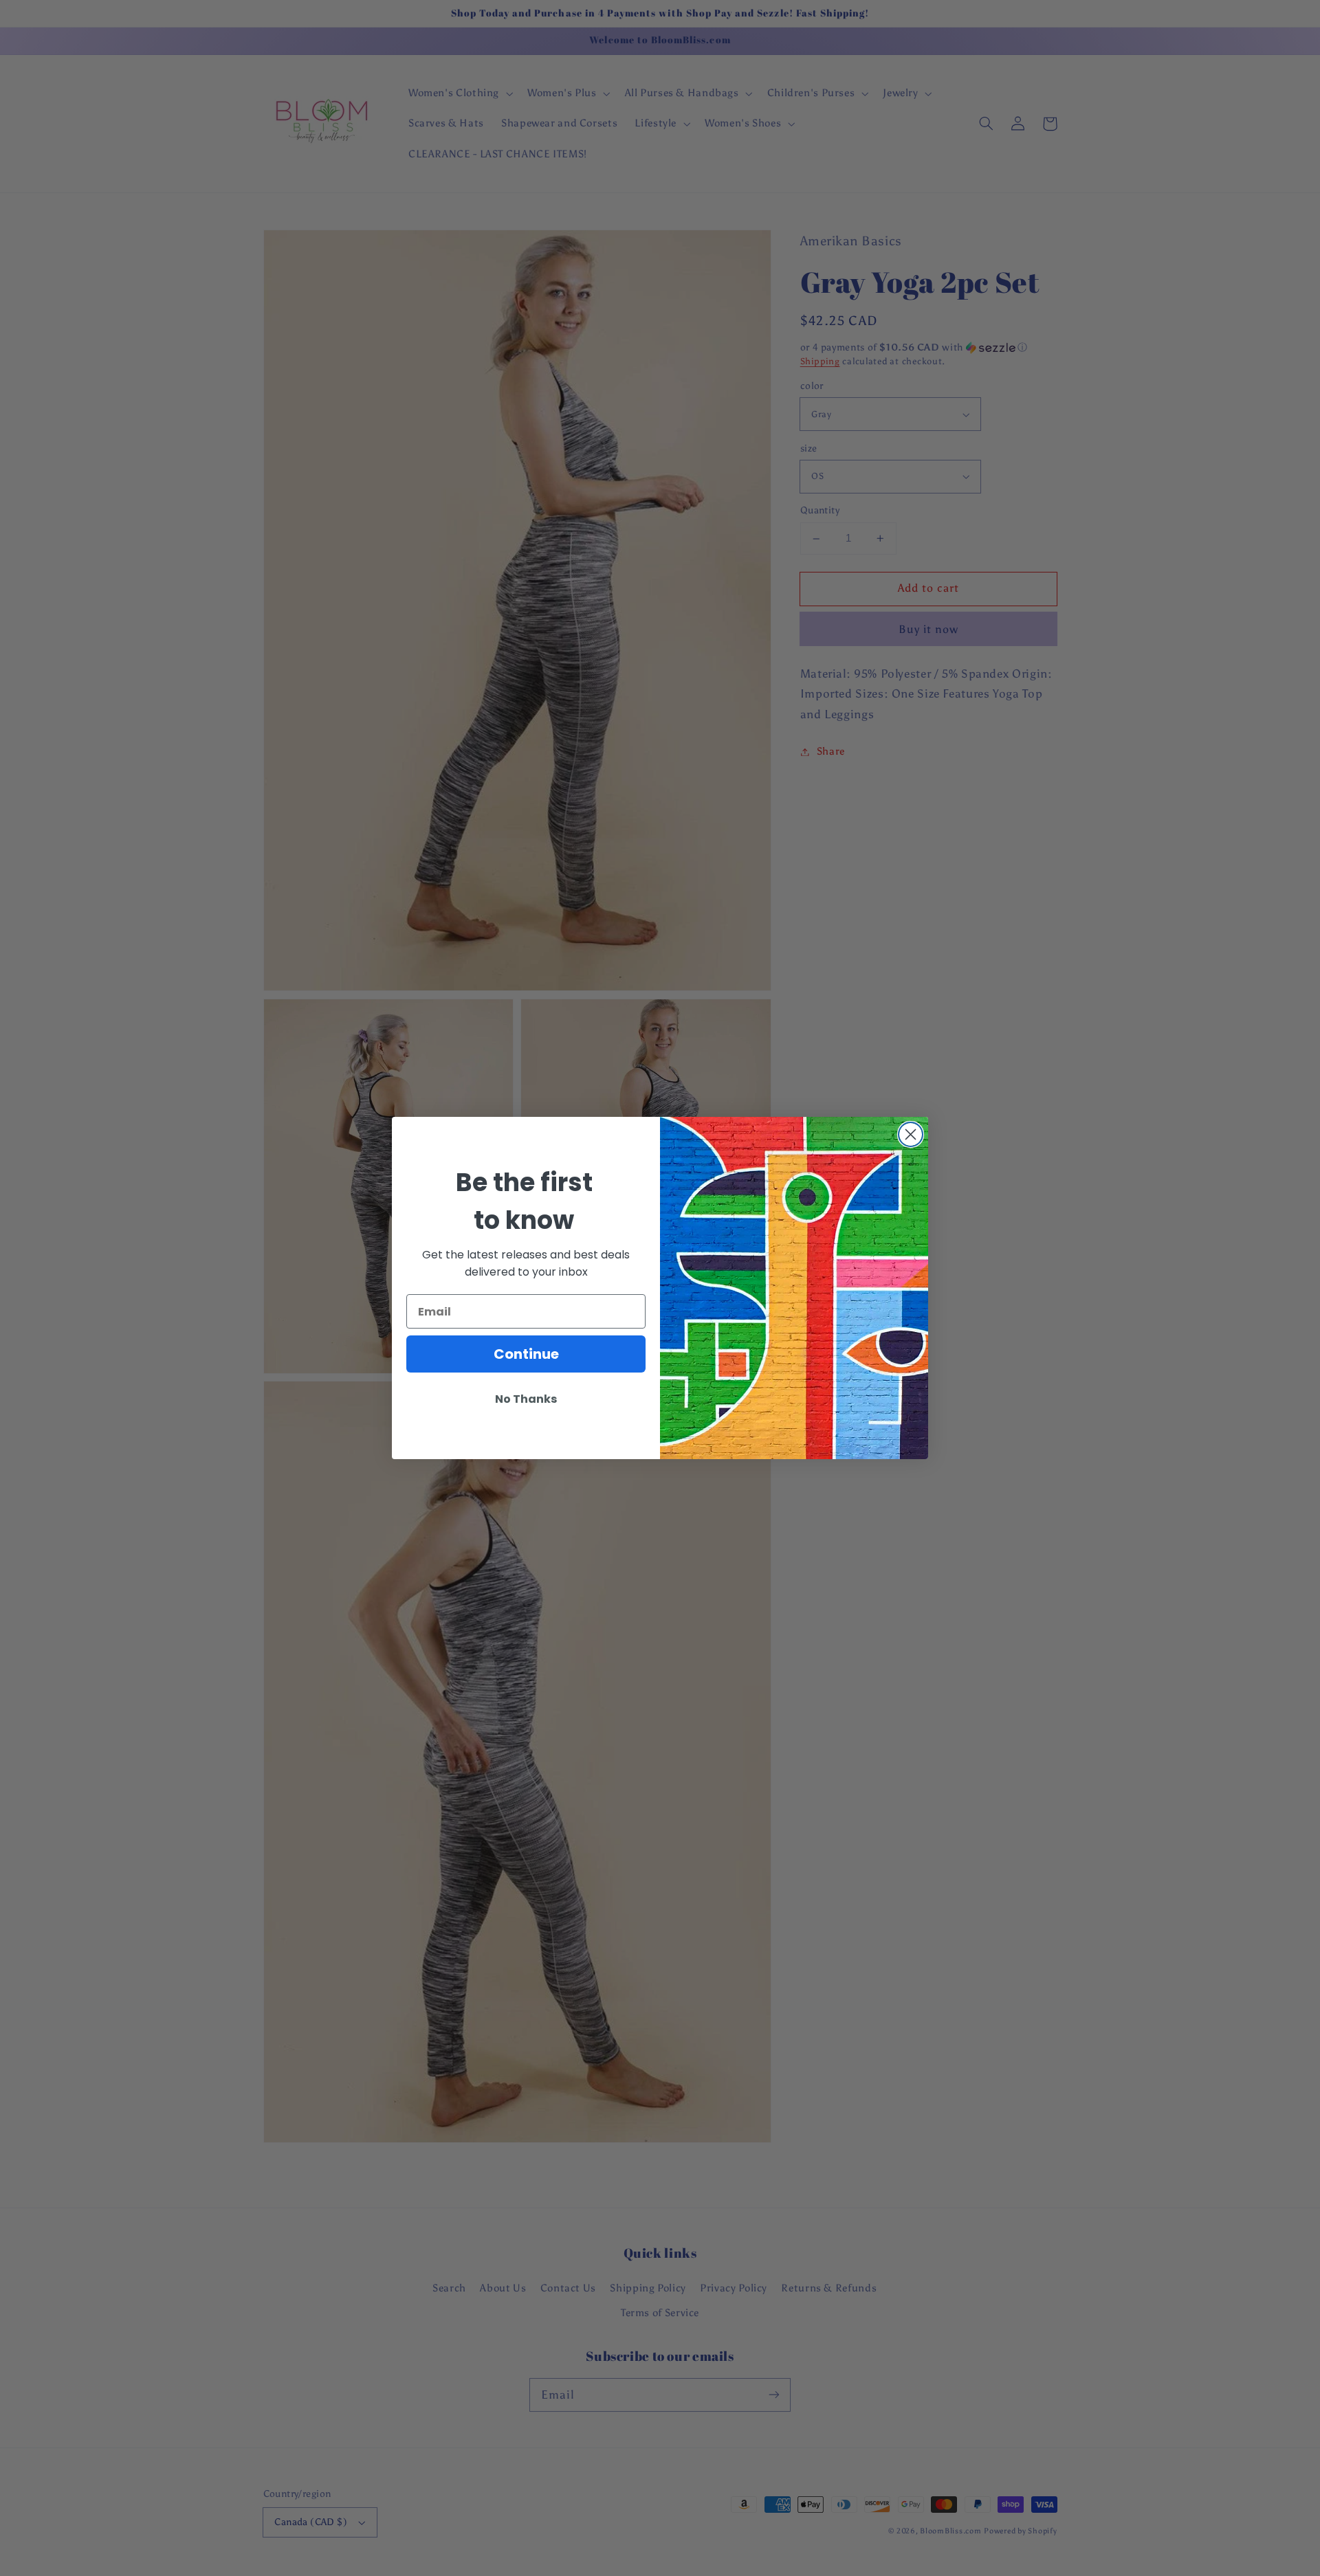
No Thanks (526, 1399)
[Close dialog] (911, 1134)
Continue (526, 1354)
